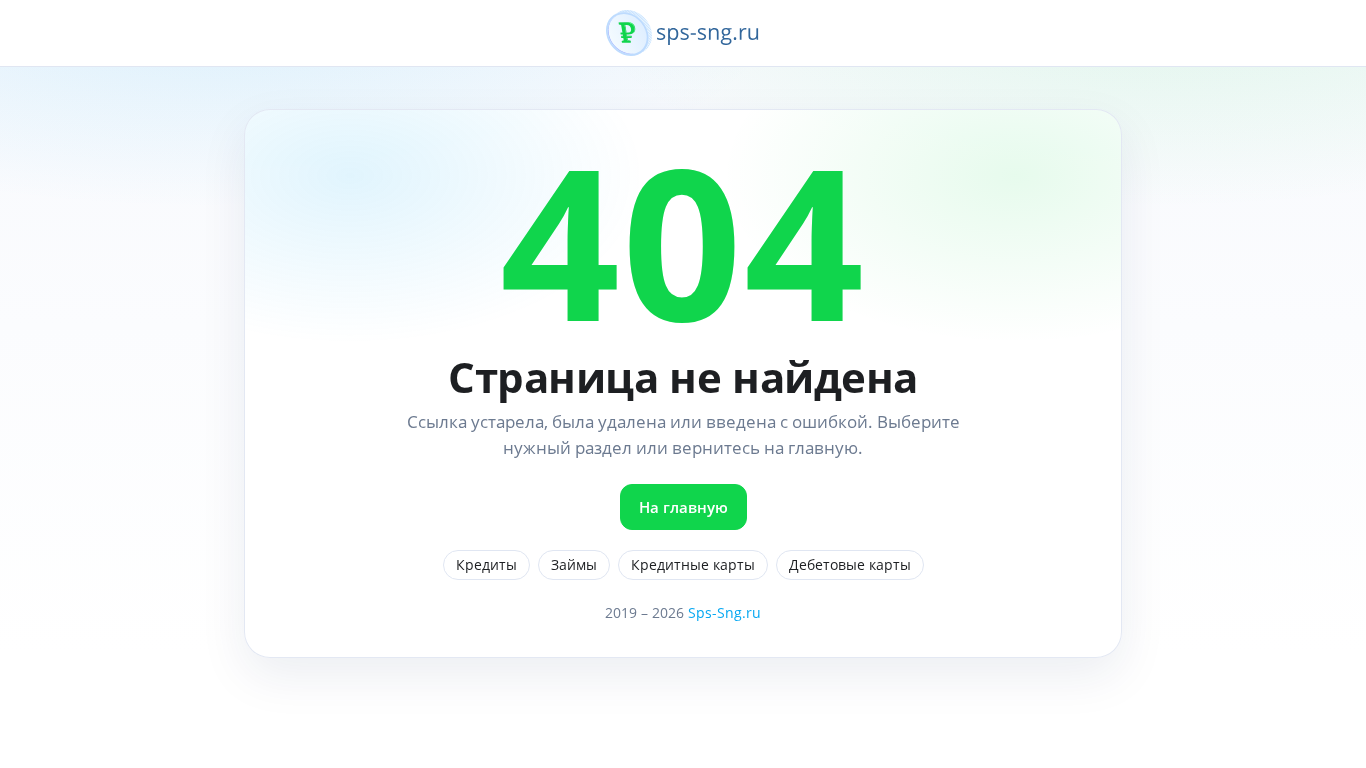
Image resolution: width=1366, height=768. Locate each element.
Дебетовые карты (850, 564)
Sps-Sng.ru (724, 612)
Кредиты (486, 564)
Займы (574, 564)
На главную (683, 507)
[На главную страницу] (683, 44)
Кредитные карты (693, 564)
